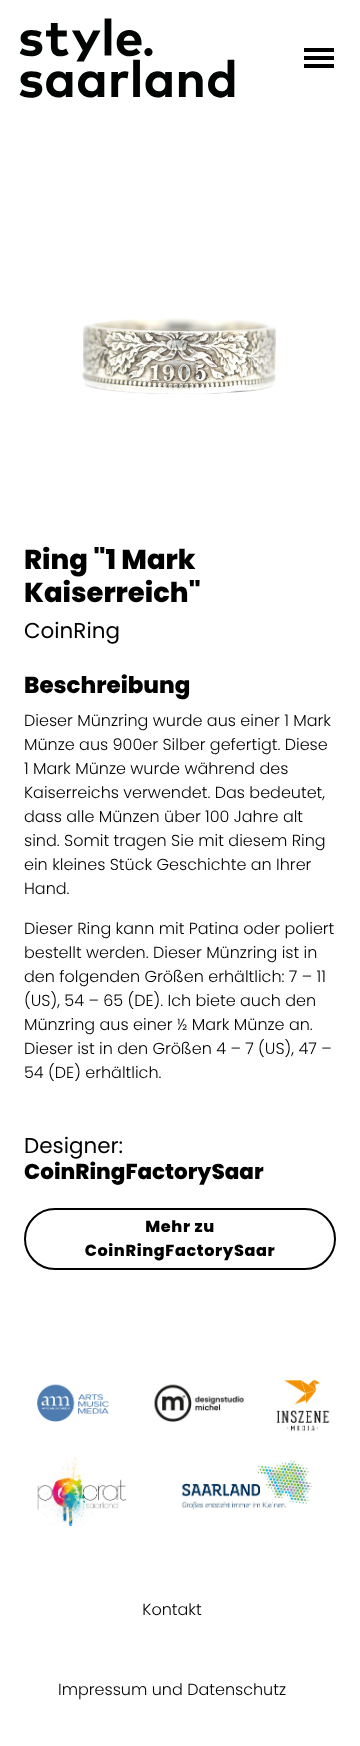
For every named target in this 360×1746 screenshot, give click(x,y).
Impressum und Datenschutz (172, 1689)
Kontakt (171, 1609)
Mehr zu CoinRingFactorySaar (180, 1238)
